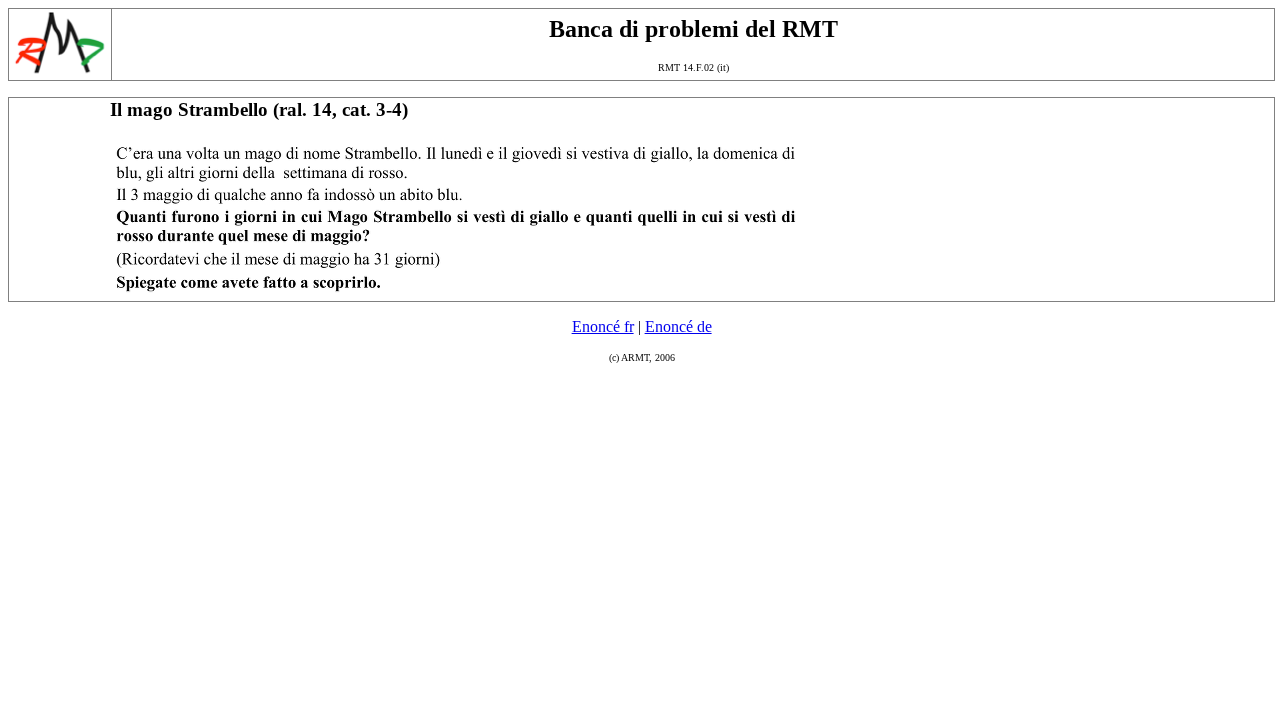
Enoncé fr (603, 326)
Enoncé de (678, 326)
